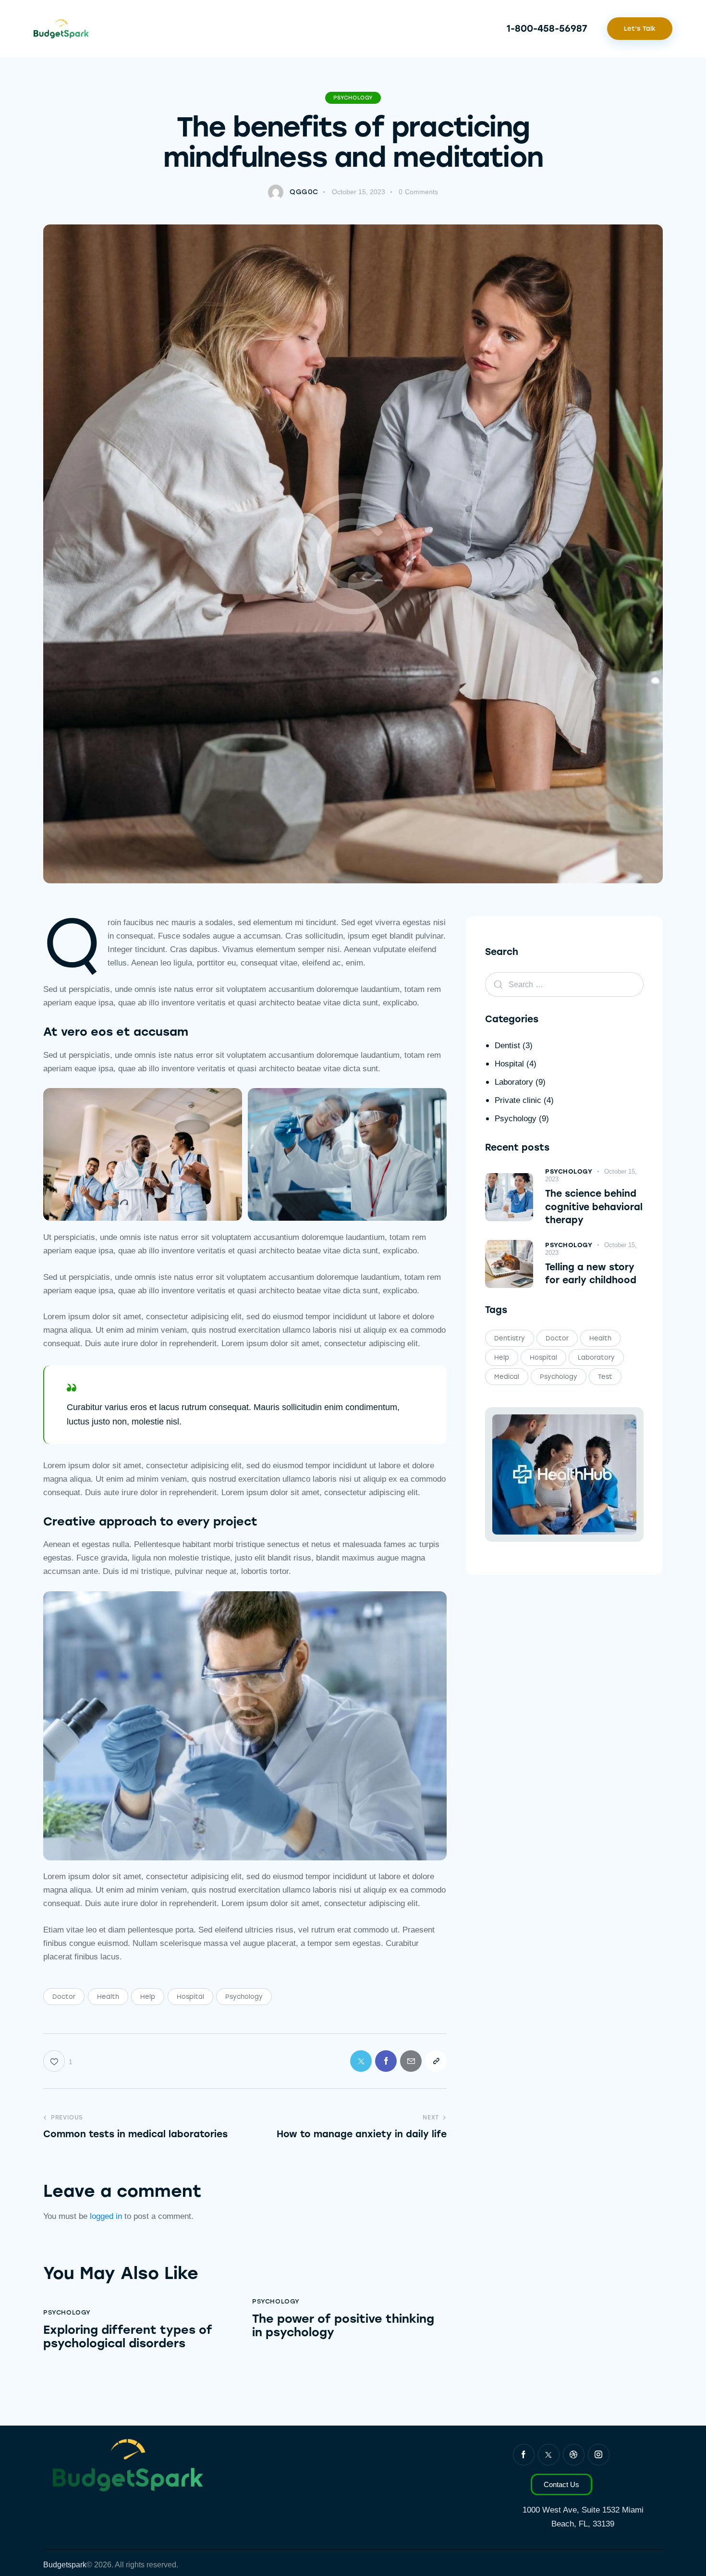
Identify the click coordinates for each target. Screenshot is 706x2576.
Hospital (190, 1997)
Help (148, 1997)
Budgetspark (65, 2565)
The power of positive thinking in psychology (343, 2326)
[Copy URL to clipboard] (436, 2061)
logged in (106, 2216)
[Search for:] (564, 985)
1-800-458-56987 (547, 29)
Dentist (507, 1046)
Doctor (64, 1997)
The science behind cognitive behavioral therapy (594, 1207)
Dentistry (510, 1338)
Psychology (353, 98)
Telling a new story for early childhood (591, 1274)
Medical (507, 1377)
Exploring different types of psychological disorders (128, 2337)
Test (605, 1377)
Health (108, 1997)
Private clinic (518, 1100)
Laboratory (514, 1082)
